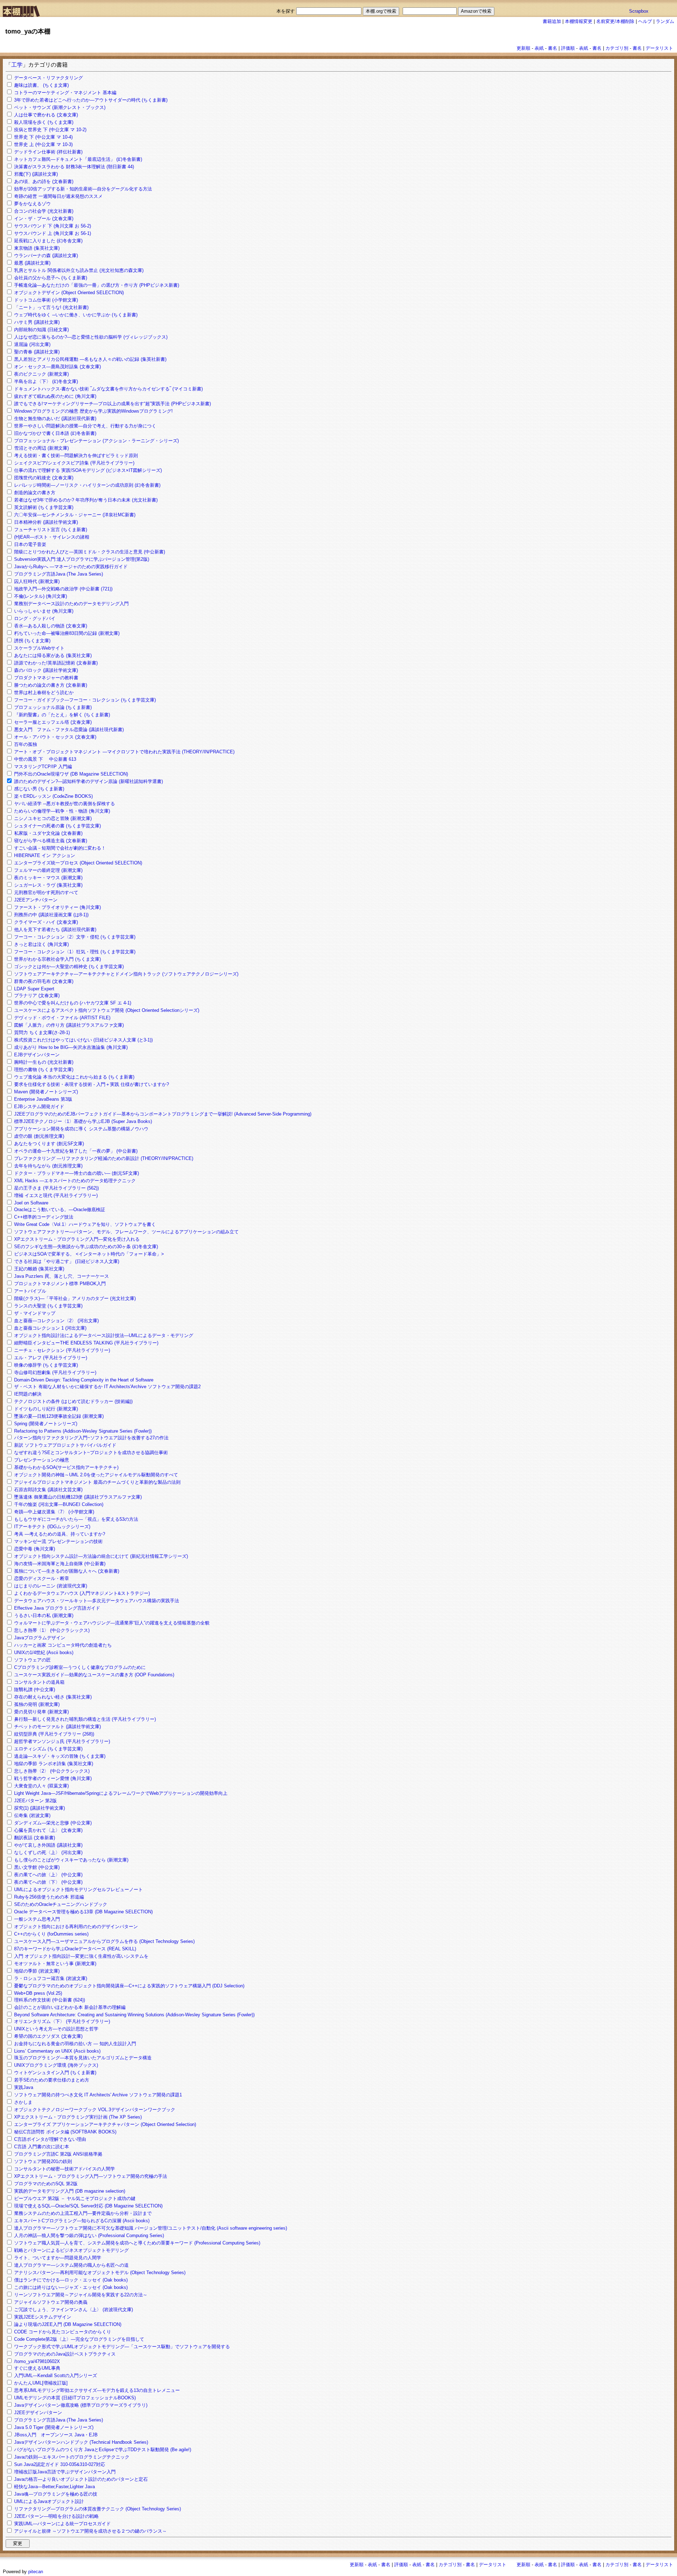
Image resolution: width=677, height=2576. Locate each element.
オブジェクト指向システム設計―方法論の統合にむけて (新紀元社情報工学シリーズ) (101, 1556)
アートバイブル (30, 1291)
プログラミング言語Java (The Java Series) (59, 574)
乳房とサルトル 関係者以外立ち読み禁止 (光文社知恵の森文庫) (79, 270)
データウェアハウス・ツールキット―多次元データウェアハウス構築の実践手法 (97, 1601)
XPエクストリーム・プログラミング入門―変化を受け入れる (77, 1239)
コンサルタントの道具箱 (39, 1682)
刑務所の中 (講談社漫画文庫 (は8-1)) (51, 915)
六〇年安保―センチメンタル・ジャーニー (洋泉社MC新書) (75, 515)
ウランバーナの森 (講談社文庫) (46, 256)
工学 (17, 65)
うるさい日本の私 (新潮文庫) (44, 1615)
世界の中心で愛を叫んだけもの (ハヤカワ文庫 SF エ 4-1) (73, 1003)
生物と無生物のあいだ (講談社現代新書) (55, 418)
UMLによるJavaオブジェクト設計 (49, 2501)
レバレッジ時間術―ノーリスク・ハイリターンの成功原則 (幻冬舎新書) (87, 485)
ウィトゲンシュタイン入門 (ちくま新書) (55, 2073)
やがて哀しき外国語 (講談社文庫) (48, 1845)
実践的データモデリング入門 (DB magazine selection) (70, 2191)
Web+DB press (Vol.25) (38, 1993)
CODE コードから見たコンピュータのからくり (63, 2332)
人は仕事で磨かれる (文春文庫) (46, 115)
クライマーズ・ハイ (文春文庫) (46, 922)
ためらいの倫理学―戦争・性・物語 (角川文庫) (62, 811)
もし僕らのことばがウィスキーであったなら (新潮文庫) (71, 1860)
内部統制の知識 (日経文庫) (41, 330)
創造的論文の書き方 (35, 493)
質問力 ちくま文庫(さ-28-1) (42, 1032)
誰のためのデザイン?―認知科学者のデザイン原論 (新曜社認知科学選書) (89, 781)
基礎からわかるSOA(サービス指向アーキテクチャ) (66, 1467)
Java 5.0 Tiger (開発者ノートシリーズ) (54, 2427)
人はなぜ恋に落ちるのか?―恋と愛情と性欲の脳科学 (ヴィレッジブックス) (91, 337)
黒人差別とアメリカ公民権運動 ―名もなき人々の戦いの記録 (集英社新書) (90, 359)
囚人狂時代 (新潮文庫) (37, 581)
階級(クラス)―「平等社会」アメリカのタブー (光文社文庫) (75, 1298)
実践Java (24, 2087)
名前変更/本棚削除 (615, 21)
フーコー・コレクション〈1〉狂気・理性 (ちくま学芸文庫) (75, 952)
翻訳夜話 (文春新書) (35, 1838)
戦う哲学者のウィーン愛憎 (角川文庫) (53, 1778)
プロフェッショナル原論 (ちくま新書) (53, 707)
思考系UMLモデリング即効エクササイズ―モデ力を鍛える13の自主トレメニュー (97, 2390)
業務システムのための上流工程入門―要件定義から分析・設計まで (83, 2213)
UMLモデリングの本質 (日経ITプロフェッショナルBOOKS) (75, 2398)
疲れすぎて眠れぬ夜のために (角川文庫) (55, 396)
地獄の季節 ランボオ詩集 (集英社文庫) (54, 1764)
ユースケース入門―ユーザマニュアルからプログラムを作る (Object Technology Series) (104, 1941)
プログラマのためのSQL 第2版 (46, 2184)
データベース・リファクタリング (48, 78)
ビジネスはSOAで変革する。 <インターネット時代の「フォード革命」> (89, 1254)
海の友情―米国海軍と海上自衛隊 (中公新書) (60, 1564)
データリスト (659, 48)
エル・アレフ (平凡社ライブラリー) (51, 1358)
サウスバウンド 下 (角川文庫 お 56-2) (53, 226)
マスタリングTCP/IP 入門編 (43, 767)
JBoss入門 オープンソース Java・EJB (56, 2435)
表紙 (539, 48)
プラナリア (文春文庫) (37, 995)
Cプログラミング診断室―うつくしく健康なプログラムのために (80, 1667)
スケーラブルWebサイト (39, 648)
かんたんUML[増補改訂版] (41, 2383)
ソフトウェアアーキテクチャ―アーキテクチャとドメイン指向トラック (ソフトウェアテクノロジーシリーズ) (126, 974)
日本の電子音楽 (30, 544)
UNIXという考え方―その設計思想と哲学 (56, 2029)
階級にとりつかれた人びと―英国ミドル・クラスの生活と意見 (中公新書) (90, 552)
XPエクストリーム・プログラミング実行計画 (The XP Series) (78, 2117)
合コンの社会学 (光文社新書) (44, 211)
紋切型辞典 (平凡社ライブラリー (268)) (54, 1734)
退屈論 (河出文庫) (32, 344)
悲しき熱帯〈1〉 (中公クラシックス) (52, 1630)
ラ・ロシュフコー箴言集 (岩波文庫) (51, 1978)
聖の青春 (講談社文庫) (37, 352)
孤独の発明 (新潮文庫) (37, 1704)
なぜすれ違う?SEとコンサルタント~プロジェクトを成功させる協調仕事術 (91, 1453)
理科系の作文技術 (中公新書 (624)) (50, 2000)
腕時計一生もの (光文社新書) (44, 1062)
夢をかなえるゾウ (32, 204)
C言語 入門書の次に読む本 (42, 2147)
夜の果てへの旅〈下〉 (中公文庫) (48, 1882)
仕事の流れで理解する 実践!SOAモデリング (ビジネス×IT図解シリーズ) (88, 470)
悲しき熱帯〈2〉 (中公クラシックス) (52, 1771)
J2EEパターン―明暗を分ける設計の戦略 (56, 2516)
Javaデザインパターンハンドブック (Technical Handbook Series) (81, 2442)
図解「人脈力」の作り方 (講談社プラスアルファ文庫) (69, 1025)
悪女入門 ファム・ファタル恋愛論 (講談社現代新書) (69, 730)
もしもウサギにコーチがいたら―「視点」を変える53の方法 (76, 1519)
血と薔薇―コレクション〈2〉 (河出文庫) (56, 1321)
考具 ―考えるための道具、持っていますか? (60, 1534)
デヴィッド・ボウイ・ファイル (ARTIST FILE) (62, 1018)
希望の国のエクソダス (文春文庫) (48, 2036)
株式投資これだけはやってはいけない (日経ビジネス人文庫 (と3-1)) (83, 1040)
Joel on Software (31, 1203)
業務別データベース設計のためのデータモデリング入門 (71, 604)
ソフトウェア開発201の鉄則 (43, 2161)
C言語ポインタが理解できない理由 (50, 2139)
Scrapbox (639, 11)
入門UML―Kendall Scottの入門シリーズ (56, 2375)
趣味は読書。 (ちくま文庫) (41, 85)
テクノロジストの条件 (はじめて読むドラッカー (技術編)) (73, 1401)
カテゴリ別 (617, 48)
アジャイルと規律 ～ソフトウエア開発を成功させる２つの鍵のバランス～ (90, 2531)
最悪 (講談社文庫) (32, 263)
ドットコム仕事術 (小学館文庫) (46, 300)
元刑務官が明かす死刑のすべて (46, 892)
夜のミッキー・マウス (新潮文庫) (48, 878)
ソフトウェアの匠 (32, 1660)
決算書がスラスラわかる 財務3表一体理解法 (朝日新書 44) (74, 167)
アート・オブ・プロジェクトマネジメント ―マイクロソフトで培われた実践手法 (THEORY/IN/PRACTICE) (124, 752)
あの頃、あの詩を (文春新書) (44, 181)
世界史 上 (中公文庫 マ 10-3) (43, 144)
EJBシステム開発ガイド (39, 1107)
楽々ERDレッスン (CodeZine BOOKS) (53, 796)
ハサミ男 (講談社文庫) (37, 322)
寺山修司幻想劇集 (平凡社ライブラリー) (55, 1372)
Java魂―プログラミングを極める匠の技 (56, 2494)
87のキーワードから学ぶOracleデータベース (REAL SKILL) (75, 1949)
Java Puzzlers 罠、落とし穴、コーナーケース (62, 1276)
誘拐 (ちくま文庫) (32, 641)
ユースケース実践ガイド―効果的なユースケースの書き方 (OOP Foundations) (94, 1675)
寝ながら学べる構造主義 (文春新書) (51, 841)
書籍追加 (552, 21)
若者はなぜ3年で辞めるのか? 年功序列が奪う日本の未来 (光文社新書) (86, 500)
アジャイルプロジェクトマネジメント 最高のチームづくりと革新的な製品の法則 (97, 1482)
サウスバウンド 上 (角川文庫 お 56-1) (53, 233)
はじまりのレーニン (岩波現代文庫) (51, 1586)
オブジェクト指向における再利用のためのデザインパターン (76, 1927)
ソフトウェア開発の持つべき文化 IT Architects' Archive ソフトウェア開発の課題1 (98, 2095)
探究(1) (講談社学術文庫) (39, 1808)
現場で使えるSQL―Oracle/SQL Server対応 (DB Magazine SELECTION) (88, 2206)
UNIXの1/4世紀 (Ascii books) (44, 1652)
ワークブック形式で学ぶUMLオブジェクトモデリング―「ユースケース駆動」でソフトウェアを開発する (122, 2347)
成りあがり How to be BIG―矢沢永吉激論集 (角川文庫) (71, 1047)
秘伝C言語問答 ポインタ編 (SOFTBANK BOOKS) (65, 2132)
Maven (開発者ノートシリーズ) (46, 1092)
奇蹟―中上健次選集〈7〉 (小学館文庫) (54, 1512)
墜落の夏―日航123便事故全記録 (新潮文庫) (59, 1416)
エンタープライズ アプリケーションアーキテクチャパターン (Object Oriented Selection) (105, 2124)
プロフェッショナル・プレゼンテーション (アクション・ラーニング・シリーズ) (96, 441)
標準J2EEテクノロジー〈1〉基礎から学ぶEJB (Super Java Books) (83, 1121)
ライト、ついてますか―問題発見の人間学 (58, 2258)
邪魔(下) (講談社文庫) (36, 174)
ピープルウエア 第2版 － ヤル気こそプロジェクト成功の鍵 (75, 2198)
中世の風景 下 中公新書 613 (45, 759)
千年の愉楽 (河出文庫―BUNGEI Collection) (59, 1504)
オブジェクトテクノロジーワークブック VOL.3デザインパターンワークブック (95, 2110)
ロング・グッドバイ (35, 618)
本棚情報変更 (579, 21)
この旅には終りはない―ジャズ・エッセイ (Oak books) (71, 2287)
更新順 (523, 48)
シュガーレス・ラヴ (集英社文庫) (48, 885)
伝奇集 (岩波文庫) (32, 1815)
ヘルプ (645, 21)
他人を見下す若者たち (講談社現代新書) (55, 929)
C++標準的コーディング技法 (44, 1217)
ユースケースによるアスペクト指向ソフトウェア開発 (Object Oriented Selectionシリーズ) (107, 1010)
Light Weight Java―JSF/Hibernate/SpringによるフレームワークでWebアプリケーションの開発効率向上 (121, 1793)
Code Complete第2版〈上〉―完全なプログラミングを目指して (79, 2339)
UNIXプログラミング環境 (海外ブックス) (56, 2065)
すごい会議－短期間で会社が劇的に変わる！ (60, 848)
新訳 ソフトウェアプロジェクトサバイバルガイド (65, 1445)
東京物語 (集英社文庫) (37, 248)
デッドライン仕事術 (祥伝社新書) (48, 152)
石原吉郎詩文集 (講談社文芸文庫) (48, 1490)
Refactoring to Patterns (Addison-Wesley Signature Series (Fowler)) (83, 1431)
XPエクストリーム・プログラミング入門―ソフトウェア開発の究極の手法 (91, 2176)
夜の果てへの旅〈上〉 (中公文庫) (48, 1875)
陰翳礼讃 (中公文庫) (35, 1690)
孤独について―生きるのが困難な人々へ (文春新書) (67, 1571)
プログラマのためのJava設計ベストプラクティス (65, 2354)
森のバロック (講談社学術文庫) (46, 670)
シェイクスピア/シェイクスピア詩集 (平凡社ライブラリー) (74, 463)
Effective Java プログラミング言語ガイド (57, 1608)
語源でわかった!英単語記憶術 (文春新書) (56, 663)
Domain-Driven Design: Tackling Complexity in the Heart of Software (84, 1380)
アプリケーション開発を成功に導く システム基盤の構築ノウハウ (81, 1129)
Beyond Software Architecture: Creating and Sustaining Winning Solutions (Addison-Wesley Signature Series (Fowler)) (134, 2015)
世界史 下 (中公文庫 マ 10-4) (43, 137)
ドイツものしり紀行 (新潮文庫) (46, 1409)
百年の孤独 (26, 744)
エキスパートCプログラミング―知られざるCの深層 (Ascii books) (82, 2221)
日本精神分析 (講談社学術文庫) (46, 522)
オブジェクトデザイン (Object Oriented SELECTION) (69, 293)
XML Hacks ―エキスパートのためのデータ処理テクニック (75, 1181)
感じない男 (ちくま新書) (39, 789)
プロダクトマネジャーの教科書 (46, 678)
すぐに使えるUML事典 (37, 2368)
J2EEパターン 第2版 (35, 1801)
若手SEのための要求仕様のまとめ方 (52, 2080)
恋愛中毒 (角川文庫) (35, 1549)
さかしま (23, 2102)
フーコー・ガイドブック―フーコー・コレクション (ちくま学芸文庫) (85, 700)
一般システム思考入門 (37, 1919)
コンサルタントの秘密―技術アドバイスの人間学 (65, 2169)
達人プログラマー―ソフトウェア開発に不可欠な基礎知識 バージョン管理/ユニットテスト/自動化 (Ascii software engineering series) (151, 2228)
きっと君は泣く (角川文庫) (41, 944)
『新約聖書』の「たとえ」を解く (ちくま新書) (62, 715)
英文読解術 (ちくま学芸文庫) (44, 507)
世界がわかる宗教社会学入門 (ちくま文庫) (57, 959)
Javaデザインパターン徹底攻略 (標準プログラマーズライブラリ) (81, 2405)
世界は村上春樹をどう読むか (44, 692)
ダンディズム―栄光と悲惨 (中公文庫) (53, 1823)
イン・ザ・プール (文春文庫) (44, 218)
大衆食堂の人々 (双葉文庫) (41, 1786)
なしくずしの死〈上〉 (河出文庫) (48, 1852)
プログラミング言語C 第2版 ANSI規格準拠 (58, 2154)
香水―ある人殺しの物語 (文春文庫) (51, 626)
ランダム (665, 21)
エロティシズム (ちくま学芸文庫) (48, 1749)
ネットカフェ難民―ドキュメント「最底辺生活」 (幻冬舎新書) (78, 159)
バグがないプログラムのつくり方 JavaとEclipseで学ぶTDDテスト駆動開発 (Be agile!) (103, 2450)
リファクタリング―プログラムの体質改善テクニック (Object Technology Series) (97, 2509)
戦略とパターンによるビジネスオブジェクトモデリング (71, 2250)
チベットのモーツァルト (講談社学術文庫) (57, 1727)
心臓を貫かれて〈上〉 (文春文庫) (48, 1830)
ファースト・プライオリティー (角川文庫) (57, 907)
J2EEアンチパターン (36, 900)
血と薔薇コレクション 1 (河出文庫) (50, 1328)
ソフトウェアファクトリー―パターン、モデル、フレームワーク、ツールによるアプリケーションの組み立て (126, 1232)
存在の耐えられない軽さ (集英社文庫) (53, 1697)
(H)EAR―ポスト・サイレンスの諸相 (52, 537)
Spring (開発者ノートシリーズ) (46, 1424)
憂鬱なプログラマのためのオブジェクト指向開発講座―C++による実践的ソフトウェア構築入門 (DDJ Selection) (129, 1986)
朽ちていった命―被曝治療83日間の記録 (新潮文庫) (67, 633)
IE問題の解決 (28, 1394)
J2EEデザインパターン (38, 2413)
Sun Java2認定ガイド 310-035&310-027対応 (60, 2464)
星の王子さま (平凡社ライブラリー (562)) (56, 1188)
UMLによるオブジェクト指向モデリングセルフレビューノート (78, 1890)
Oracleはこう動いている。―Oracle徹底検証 (60, 1210)
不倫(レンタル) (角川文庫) (41, 596)
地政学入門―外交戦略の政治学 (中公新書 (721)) (63, 589)
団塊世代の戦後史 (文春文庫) (44, 478)
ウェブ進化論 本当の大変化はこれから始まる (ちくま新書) (74, 1077)
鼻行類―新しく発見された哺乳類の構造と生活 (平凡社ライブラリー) (85, 1719)
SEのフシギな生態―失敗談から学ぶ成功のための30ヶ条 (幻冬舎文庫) (86, 1247)
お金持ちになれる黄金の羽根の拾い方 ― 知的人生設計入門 (75, 2044)
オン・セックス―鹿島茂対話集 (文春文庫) (57, 367)
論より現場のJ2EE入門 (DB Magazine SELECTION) (68, 2324)
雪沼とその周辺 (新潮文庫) (41, 448)
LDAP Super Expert (34, 989)
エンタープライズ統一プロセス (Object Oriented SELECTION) (78, 863)
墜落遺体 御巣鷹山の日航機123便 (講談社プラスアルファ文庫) (78, 1497)
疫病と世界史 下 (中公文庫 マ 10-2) (50, 130)
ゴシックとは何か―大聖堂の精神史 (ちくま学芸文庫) (69, 967)
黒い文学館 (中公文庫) (37, 1867)
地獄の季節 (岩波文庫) (37, 1971)
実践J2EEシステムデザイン (43, 2317)
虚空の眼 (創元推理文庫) (39, 1136)
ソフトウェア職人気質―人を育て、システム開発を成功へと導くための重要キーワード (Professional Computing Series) (137, 2243)
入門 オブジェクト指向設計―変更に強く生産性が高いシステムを (81, 1956)
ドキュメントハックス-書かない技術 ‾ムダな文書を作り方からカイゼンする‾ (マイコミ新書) (108, 389)
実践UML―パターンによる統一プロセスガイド (62, 2524)
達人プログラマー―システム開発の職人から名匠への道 (71, 2265)
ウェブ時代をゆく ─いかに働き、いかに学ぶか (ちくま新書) (76, 315)
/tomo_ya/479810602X (37, 2361)
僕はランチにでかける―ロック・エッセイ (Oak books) (71, 2280)
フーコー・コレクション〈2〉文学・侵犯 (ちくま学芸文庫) (75, 937)
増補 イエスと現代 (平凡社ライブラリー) (56, 1195)
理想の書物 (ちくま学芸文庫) (44, 1070)
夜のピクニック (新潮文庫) (41, 374)
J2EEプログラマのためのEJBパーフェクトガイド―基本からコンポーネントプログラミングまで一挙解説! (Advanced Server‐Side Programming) (163, 1114)
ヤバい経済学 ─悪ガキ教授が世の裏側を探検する (65, 804)
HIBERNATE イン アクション (45, 855)
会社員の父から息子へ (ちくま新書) (51, 278)
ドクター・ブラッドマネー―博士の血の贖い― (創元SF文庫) (77, 1173)
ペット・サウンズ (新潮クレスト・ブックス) (60, 107)
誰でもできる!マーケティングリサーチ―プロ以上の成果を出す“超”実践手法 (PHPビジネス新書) (112, 404)
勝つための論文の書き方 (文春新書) (51, 685)
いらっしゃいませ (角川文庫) (44, 611)
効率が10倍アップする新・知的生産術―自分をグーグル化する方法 (83, 189)
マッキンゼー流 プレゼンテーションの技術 (58, 1541)
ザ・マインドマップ (35, 1313)
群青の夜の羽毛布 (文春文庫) (44, 981)
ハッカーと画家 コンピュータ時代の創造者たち (63, 1645)
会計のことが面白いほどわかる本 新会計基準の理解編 (70, 2007)
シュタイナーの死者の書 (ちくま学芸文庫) (57, 826)
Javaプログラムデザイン (40, 1638)
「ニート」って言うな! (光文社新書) (51, 307)
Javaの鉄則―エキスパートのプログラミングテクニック (72, 2457)
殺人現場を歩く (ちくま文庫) (44, 122)
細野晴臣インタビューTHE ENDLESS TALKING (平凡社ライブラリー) (86, 1343)
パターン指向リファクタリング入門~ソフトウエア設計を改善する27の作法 (91, 1438)
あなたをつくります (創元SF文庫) (49, 1144)
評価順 (568, 48)
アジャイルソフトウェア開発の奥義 (51, 2302)
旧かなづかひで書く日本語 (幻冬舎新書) (55, 433)
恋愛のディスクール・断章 (42, 1578)
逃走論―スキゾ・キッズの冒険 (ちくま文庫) (60, 1756)
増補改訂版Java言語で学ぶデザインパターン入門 (65, 2472)
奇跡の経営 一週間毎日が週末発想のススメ (58, 196)
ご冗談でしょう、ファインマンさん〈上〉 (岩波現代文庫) (74, 2310)
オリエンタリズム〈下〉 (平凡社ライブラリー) (62, 2021)
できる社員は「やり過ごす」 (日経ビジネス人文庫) (67, 1261)
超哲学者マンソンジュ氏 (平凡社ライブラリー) (62, 1741)
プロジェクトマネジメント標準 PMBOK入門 (60, 1284)
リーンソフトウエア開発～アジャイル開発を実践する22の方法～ (81, 2295)
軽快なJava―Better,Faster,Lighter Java (54, 2487)
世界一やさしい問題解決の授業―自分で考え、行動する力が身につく (85, 426)
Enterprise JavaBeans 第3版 (43, 1099)
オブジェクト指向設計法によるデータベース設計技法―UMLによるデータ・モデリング (104, 1335)
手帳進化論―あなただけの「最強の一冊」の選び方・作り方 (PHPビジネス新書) (97, 285)
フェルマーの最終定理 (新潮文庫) (48, 870)
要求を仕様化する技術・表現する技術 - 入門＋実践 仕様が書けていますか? (92, 1084)
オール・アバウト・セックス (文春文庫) (55, 737)
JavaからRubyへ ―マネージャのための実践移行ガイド (71, 567)
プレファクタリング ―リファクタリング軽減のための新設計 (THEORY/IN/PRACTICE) (104, 1158)
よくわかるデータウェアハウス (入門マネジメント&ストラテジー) (82, 1593)
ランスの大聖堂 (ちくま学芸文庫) (48, 1306)
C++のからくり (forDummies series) (51, 1934)
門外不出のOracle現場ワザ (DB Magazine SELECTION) (71, 774)
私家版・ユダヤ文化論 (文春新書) (48, 833)
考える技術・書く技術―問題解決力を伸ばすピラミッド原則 (76, 455)
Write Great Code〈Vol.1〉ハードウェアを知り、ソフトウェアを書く (85, 1224)
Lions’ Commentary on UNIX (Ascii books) (57, 2051)
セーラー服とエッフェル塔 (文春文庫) (53, 722)
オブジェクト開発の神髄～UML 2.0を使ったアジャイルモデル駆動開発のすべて (96, 1475)
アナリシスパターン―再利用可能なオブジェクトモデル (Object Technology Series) (100, 2273)
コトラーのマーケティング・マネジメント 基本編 (65, 93)
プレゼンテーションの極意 (42, 1460)
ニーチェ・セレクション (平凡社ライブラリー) (62, 1350)
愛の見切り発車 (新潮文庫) (41, 1712)
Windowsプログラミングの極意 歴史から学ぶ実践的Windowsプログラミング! (93, 411)
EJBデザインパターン (37, 1055)
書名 (553, 48)
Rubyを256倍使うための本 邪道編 (49, 1897)
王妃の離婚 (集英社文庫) (39, 1269)
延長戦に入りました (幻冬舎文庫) (48, 241)
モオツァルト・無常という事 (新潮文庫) (55, 1964)
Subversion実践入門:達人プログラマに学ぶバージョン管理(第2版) (82, 559)
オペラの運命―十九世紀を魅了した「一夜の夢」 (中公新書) (76, 1151)
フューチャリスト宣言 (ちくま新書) (51, 530)
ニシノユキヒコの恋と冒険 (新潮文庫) (53, 818)
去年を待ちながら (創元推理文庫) (48, 1166)
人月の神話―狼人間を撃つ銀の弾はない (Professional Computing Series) (89, 2235)
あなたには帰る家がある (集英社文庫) (53, 655)
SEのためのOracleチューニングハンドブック (61, 1904)
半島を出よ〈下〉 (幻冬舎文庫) (46, 381)
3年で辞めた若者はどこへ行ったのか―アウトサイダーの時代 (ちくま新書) (91, 100)
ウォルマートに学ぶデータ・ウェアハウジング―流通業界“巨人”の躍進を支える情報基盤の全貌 (112, 1623)
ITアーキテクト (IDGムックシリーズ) (52, 1527)
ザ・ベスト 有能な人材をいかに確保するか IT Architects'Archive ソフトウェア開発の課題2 (107, 1387)
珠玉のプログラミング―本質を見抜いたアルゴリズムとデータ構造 (83, 2058)
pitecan (36, 2572)
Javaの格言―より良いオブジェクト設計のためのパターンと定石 (81, 2479)
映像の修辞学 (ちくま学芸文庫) (46, 1365)
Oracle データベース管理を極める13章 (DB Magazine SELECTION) (83, 1912)
